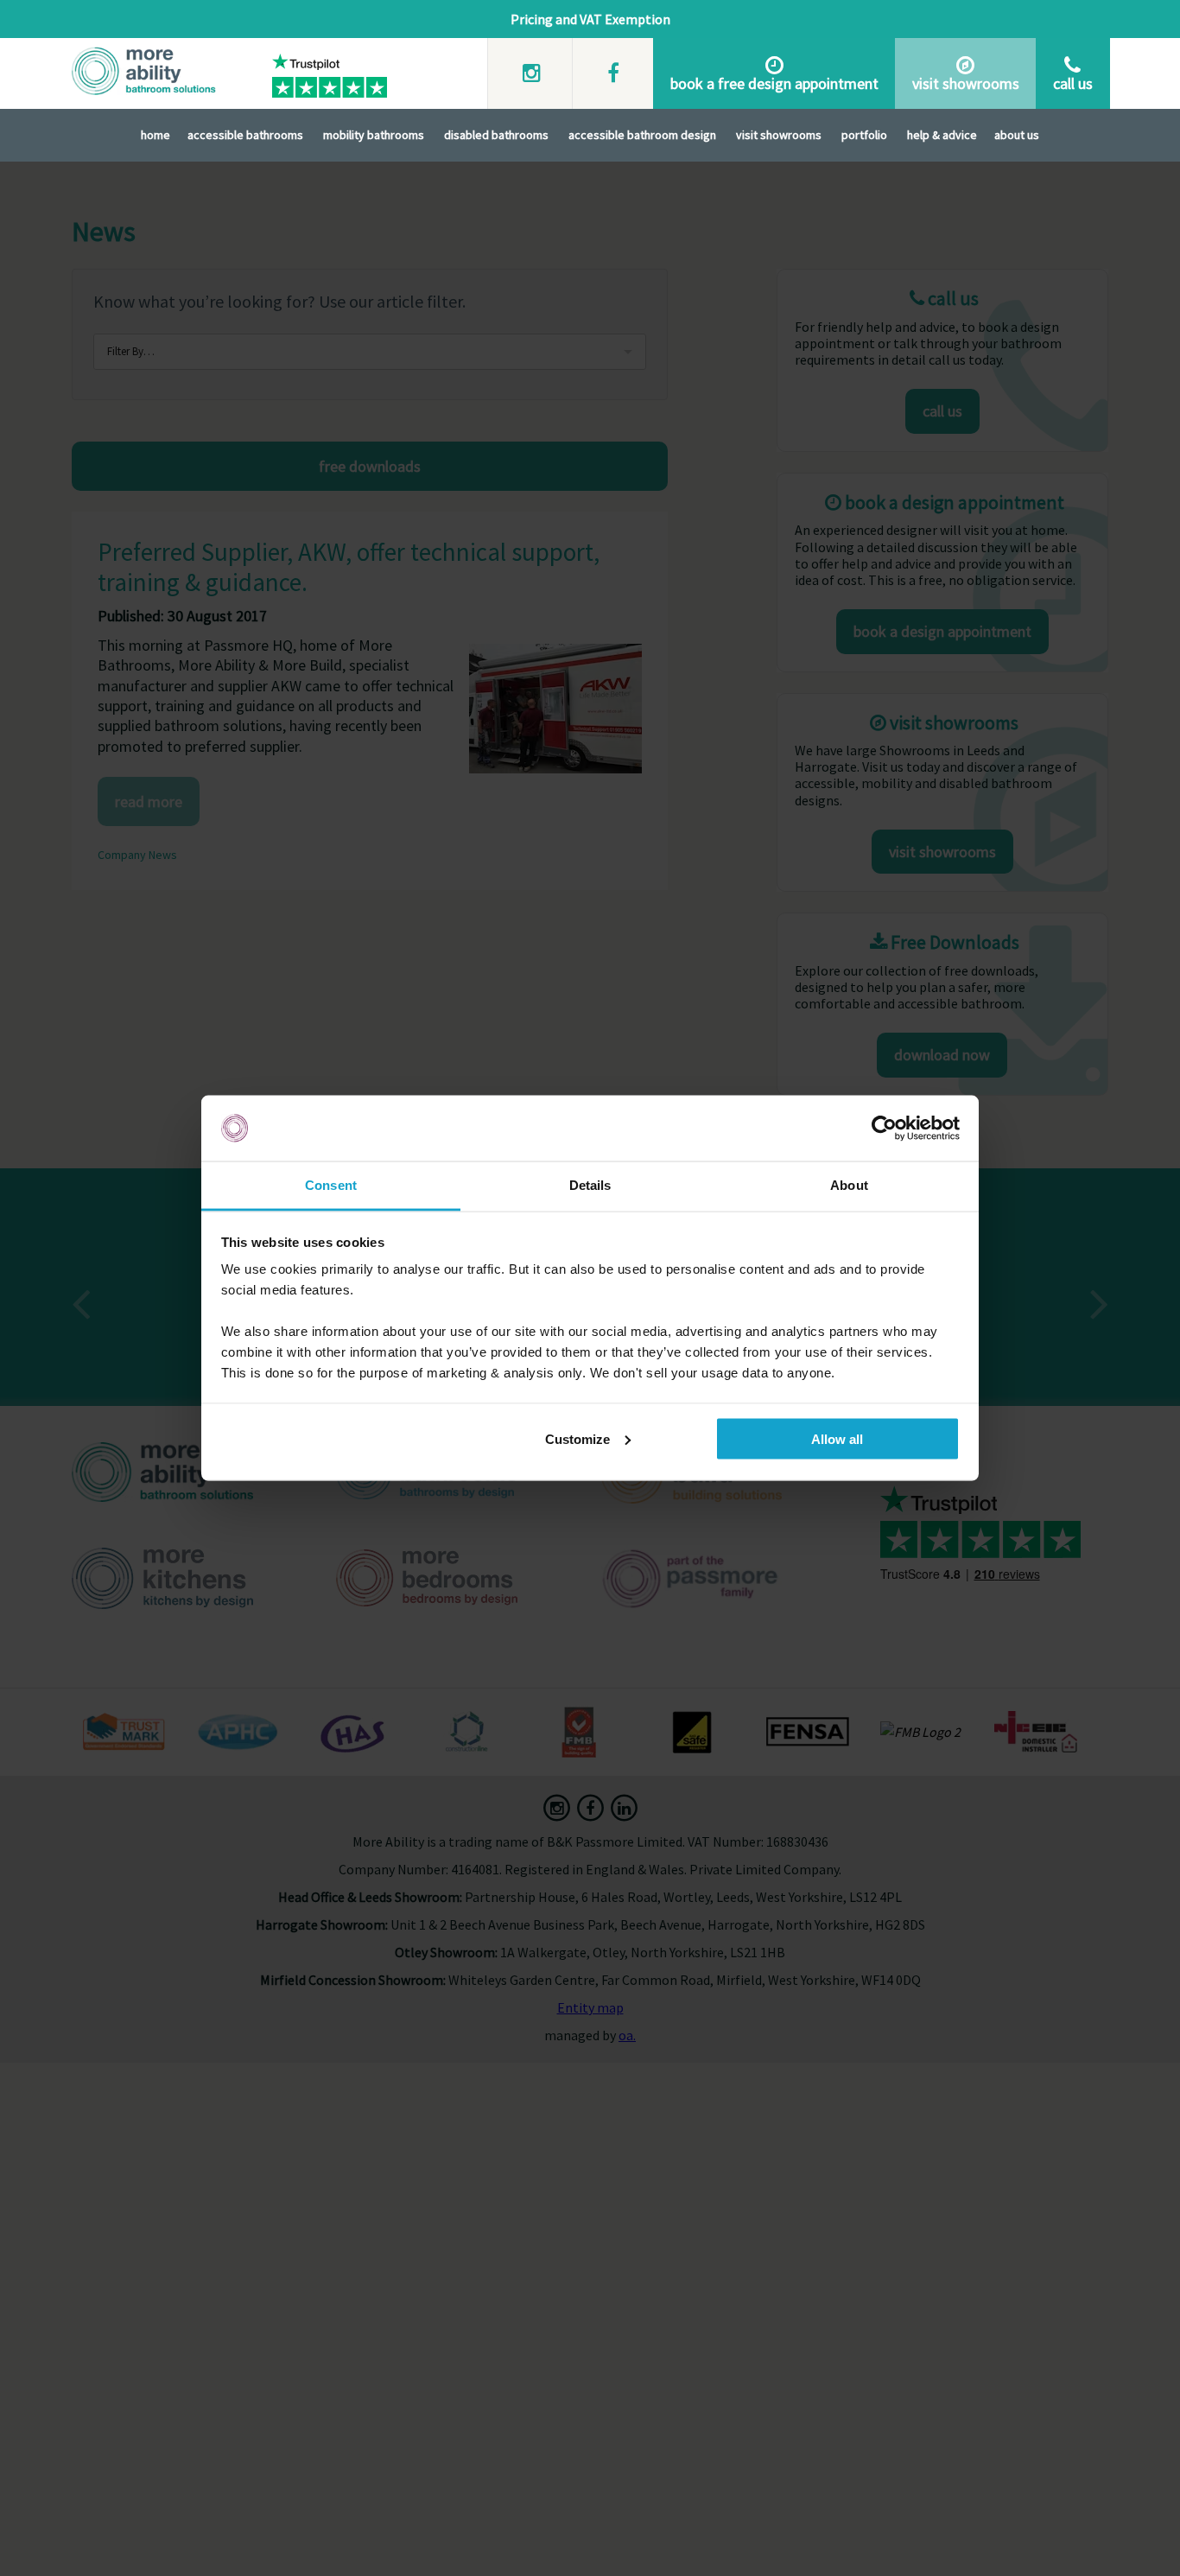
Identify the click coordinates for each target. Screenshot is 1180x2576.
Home (155, 135)
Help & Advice (942, 135)
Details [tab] (590, 1185)
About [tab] (849, 1185)
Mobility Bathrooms (374, 135)
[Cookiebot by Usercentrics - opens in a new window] (884, 1129)
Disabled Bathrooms (496, 135)
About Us (1017, 135)
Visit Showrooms (779, 135)
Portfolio (864, 135)
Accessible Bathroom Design (642, 135)
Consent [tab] (331, 1185)
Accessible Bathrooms (245, 135)
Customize (577, 1438)
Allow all (837, 1438)
